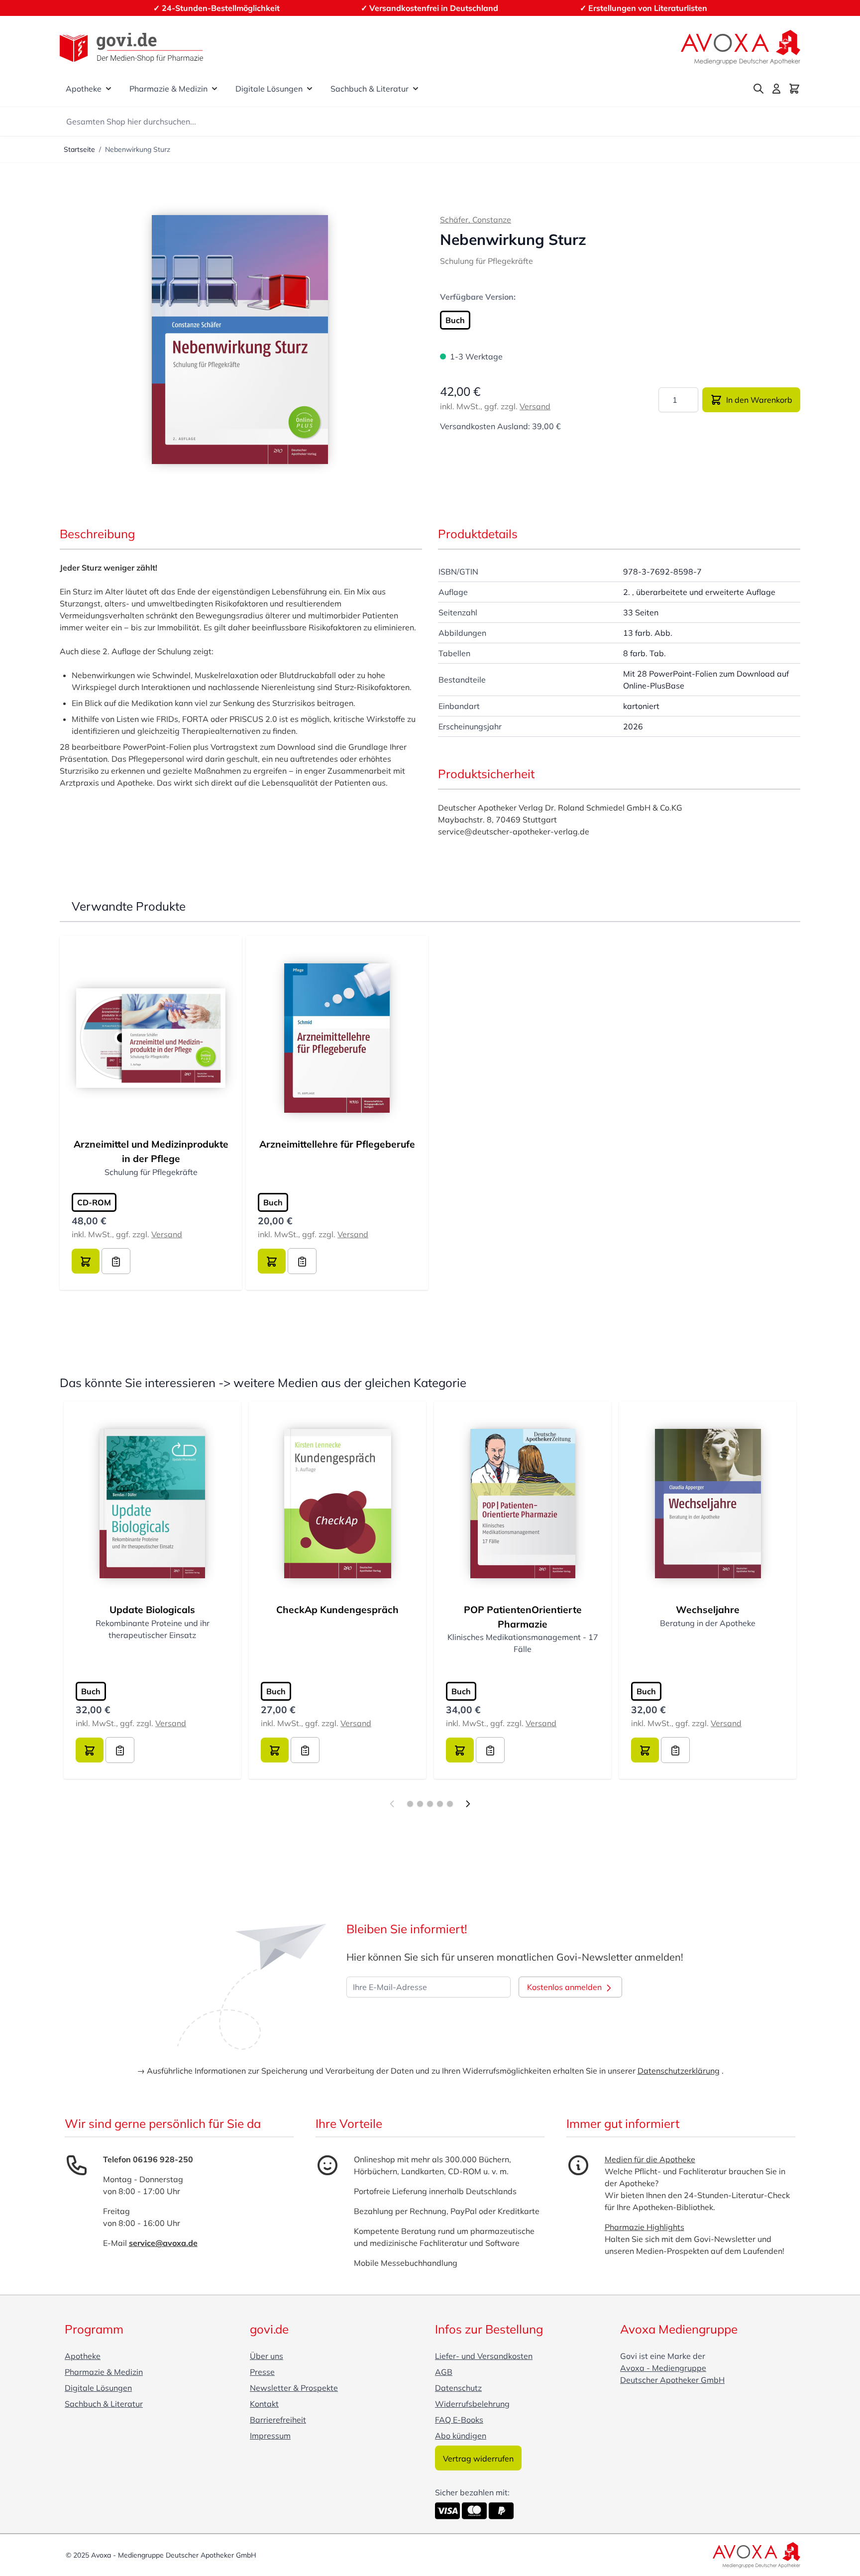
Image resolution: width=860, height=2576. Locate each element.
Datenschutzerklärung (679, 2071)
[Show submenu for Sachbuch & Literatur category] (416, 89)
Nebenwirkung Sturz (138, 149)
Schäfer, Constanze (476, 220)
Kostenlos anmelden (565, 1987)
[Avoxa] (741, 47)
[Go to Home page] (131, 48)
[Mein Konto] (776, 89)
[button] (240, 340)
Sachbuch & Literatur (370, 89)
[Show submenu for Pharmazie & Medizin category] (215, 89)
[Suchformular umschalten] (758, 89)
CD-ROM (94, 1202)
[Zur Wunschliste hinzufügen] (116, 1261)
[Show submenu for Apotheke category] (108, 89)
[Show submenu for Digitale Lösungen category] (310, 89)
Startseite (79, 149)
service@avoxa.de (163, 2243)
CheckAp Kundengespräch (337, 1610)
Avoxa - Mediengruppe (663, 2368)
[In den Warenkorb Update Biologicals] (90, 1750)
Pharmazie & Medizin (168, 89)
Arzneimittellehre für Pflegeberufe (337, 1144)
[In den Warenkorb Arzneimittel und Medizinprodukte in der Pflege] (86, 1261)
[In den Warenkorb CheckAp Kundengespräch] (275, 1750)
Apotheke (84, 89)
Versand (535, 406)
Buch (455, 320)
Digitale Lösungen (269, 89)
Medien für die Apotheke (650, 2159)
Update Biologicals (152, 1610)
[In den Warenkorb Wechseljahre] (645, 1750)
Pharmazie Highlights (645, 2227)
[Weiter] (468, 1804)
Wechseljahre (708, 1610)
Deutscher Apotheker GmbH (672, 2380)
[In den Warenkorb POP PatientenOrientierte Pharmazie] (460, 1750)
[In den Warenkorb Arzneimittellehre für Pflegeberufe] (272, 1261)
